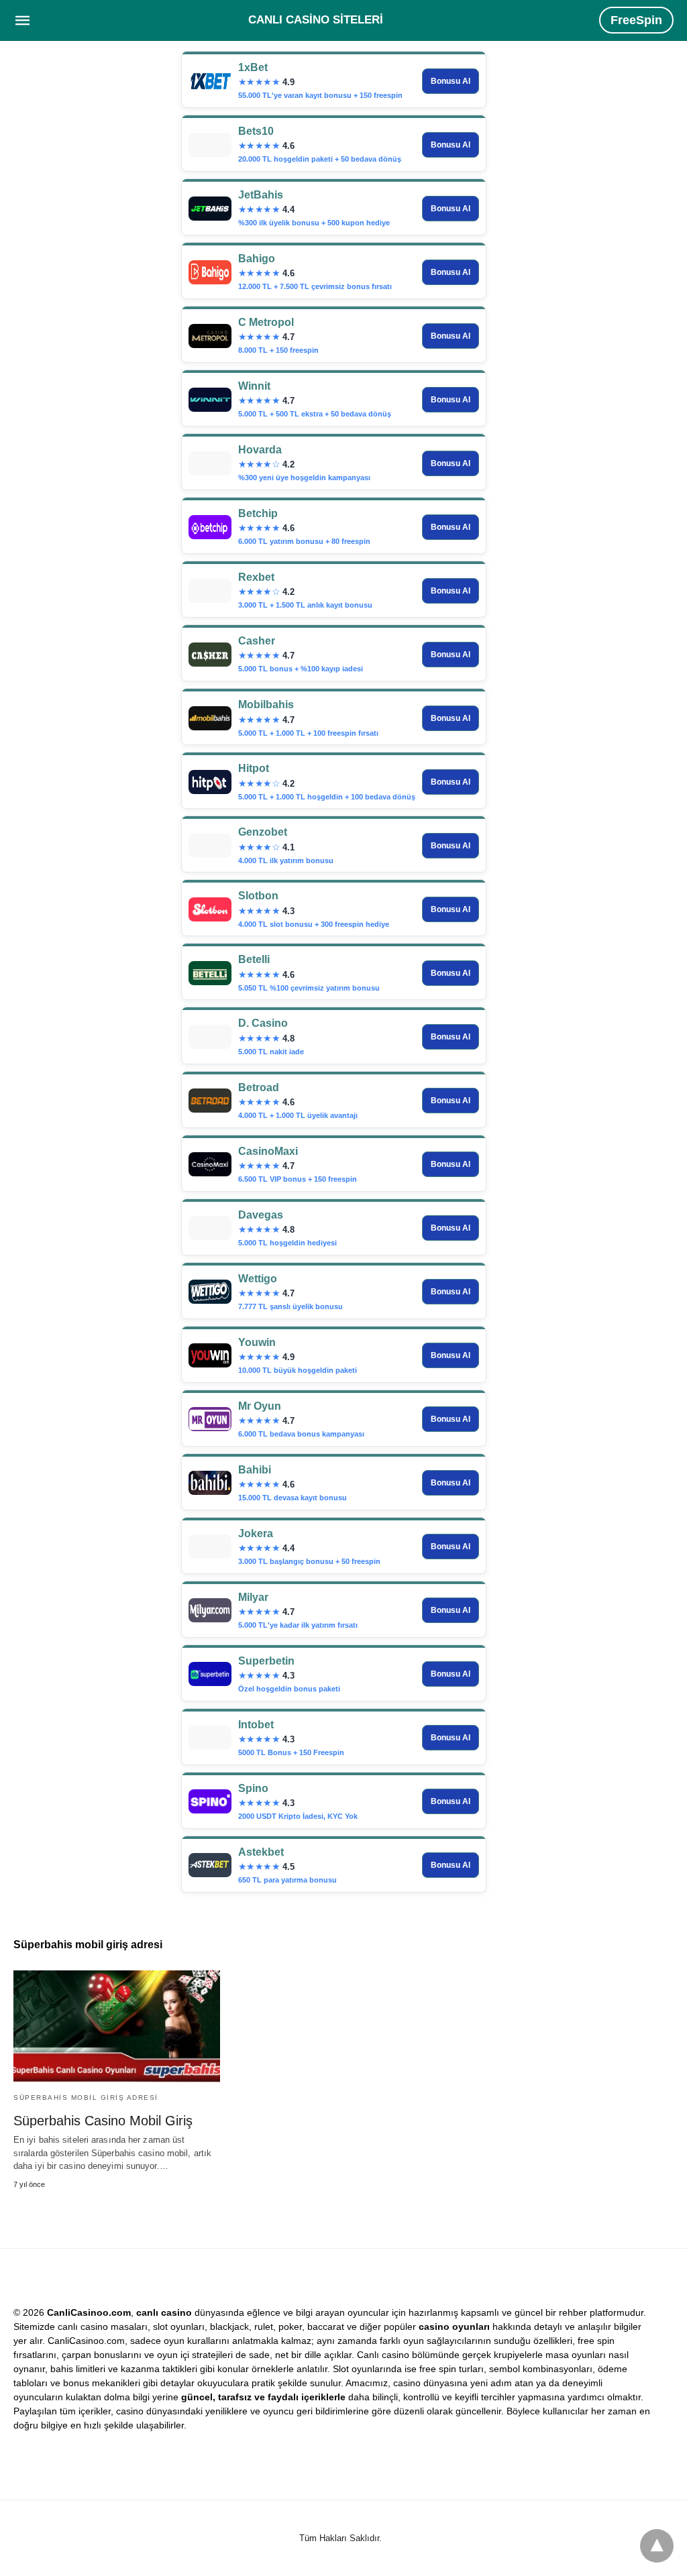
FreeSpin (636, 20)
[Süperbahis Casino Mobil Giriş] (117, 2026)
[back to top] (657, 2546)
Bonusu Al (451, 81)
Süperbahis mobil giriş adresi (86, 2097)
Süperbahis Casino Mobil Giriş (103, 2121)
